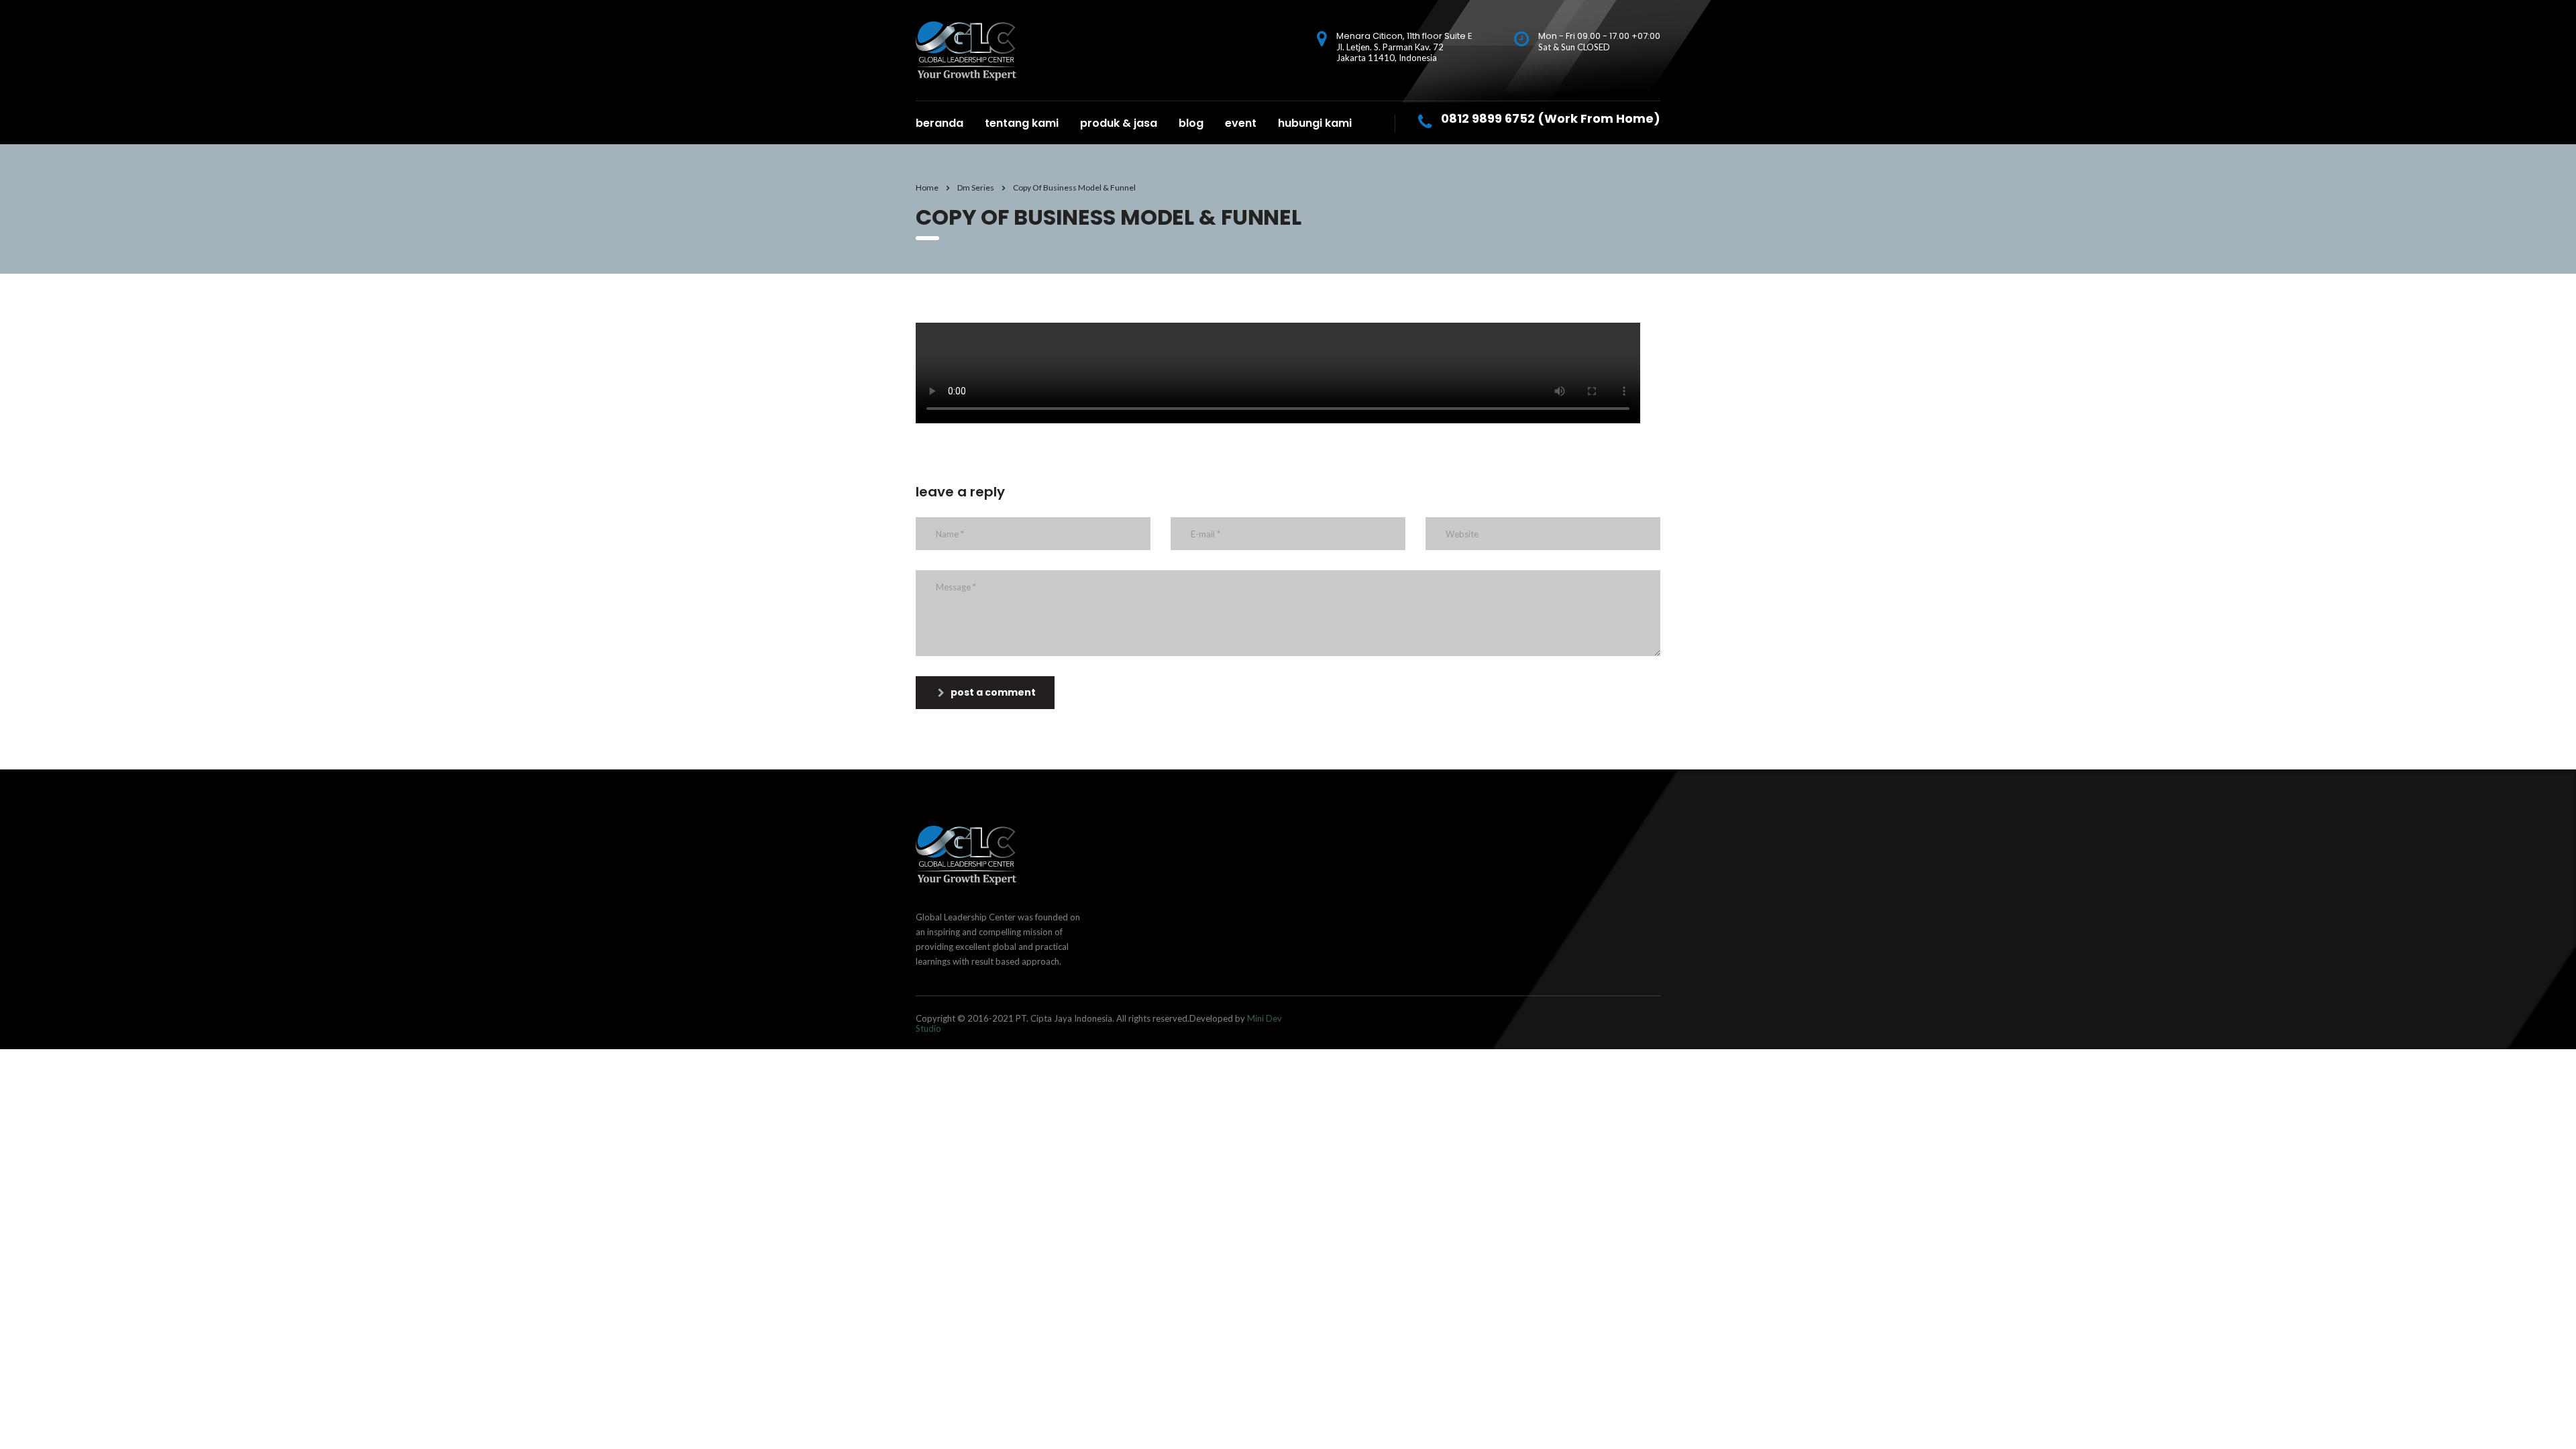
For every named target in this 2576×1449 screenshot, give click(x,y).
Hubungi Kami (1315, 123)
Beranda (940, 123)
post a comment (993, 692)
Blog (1191, 123)
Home (927, 187)
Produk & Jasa (1119, 123)
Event (1241, 123)
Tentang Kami (1022, 123)
